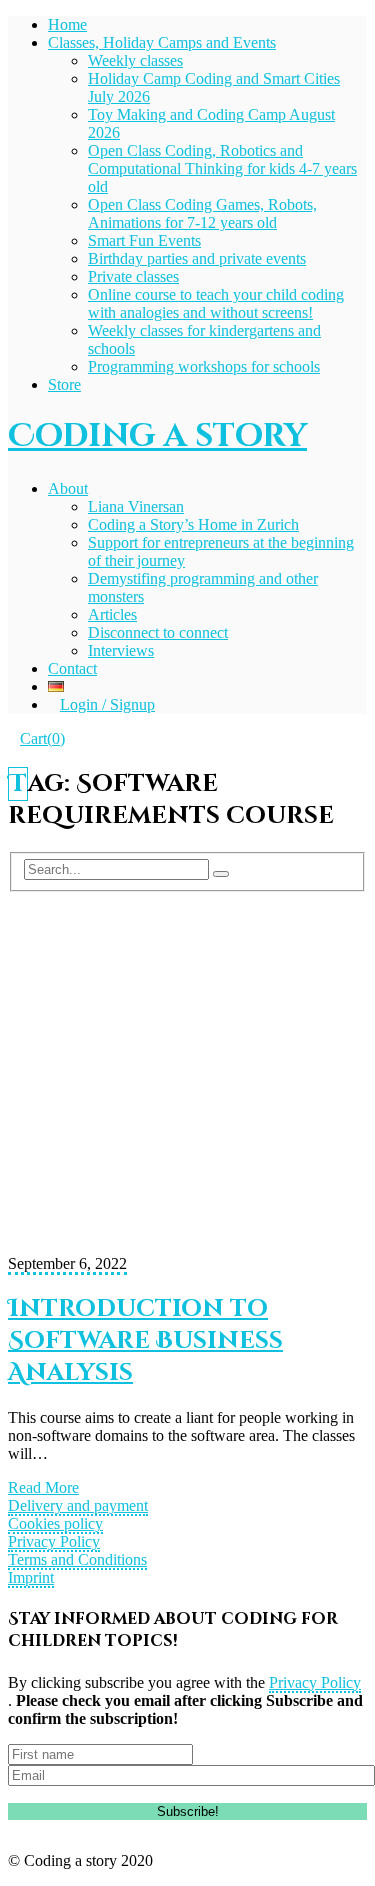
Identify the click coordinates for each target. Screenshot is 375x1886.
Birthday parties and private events (197, 258)
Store (64, 384)
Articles (112, 614)
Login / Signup (107, 704)
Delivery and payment (78, 1505)
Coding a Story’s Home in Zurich (193, 524)
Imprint (31, 1577)
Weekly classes (135, 60)
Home (67, 24)
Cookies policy (55, 1523)
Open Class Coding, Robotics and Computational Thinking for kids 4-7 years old (222, 168)
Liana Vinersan (136, 506)
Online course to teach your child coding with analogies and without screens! (216, 303)
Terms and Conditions (77, 1559)
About (68, 488)
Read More (43, 1487)
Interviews (121, 650)
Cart (42, 738)
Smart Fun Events (144, 240)
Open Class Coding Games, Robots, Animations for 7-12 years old (202, 213)
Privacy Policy (54, 1541)
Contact (72, 668)
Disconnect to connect (158, 632)
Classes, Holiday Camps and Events (162, 42)
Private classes (133, 276)
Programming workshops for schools (204, 366)
